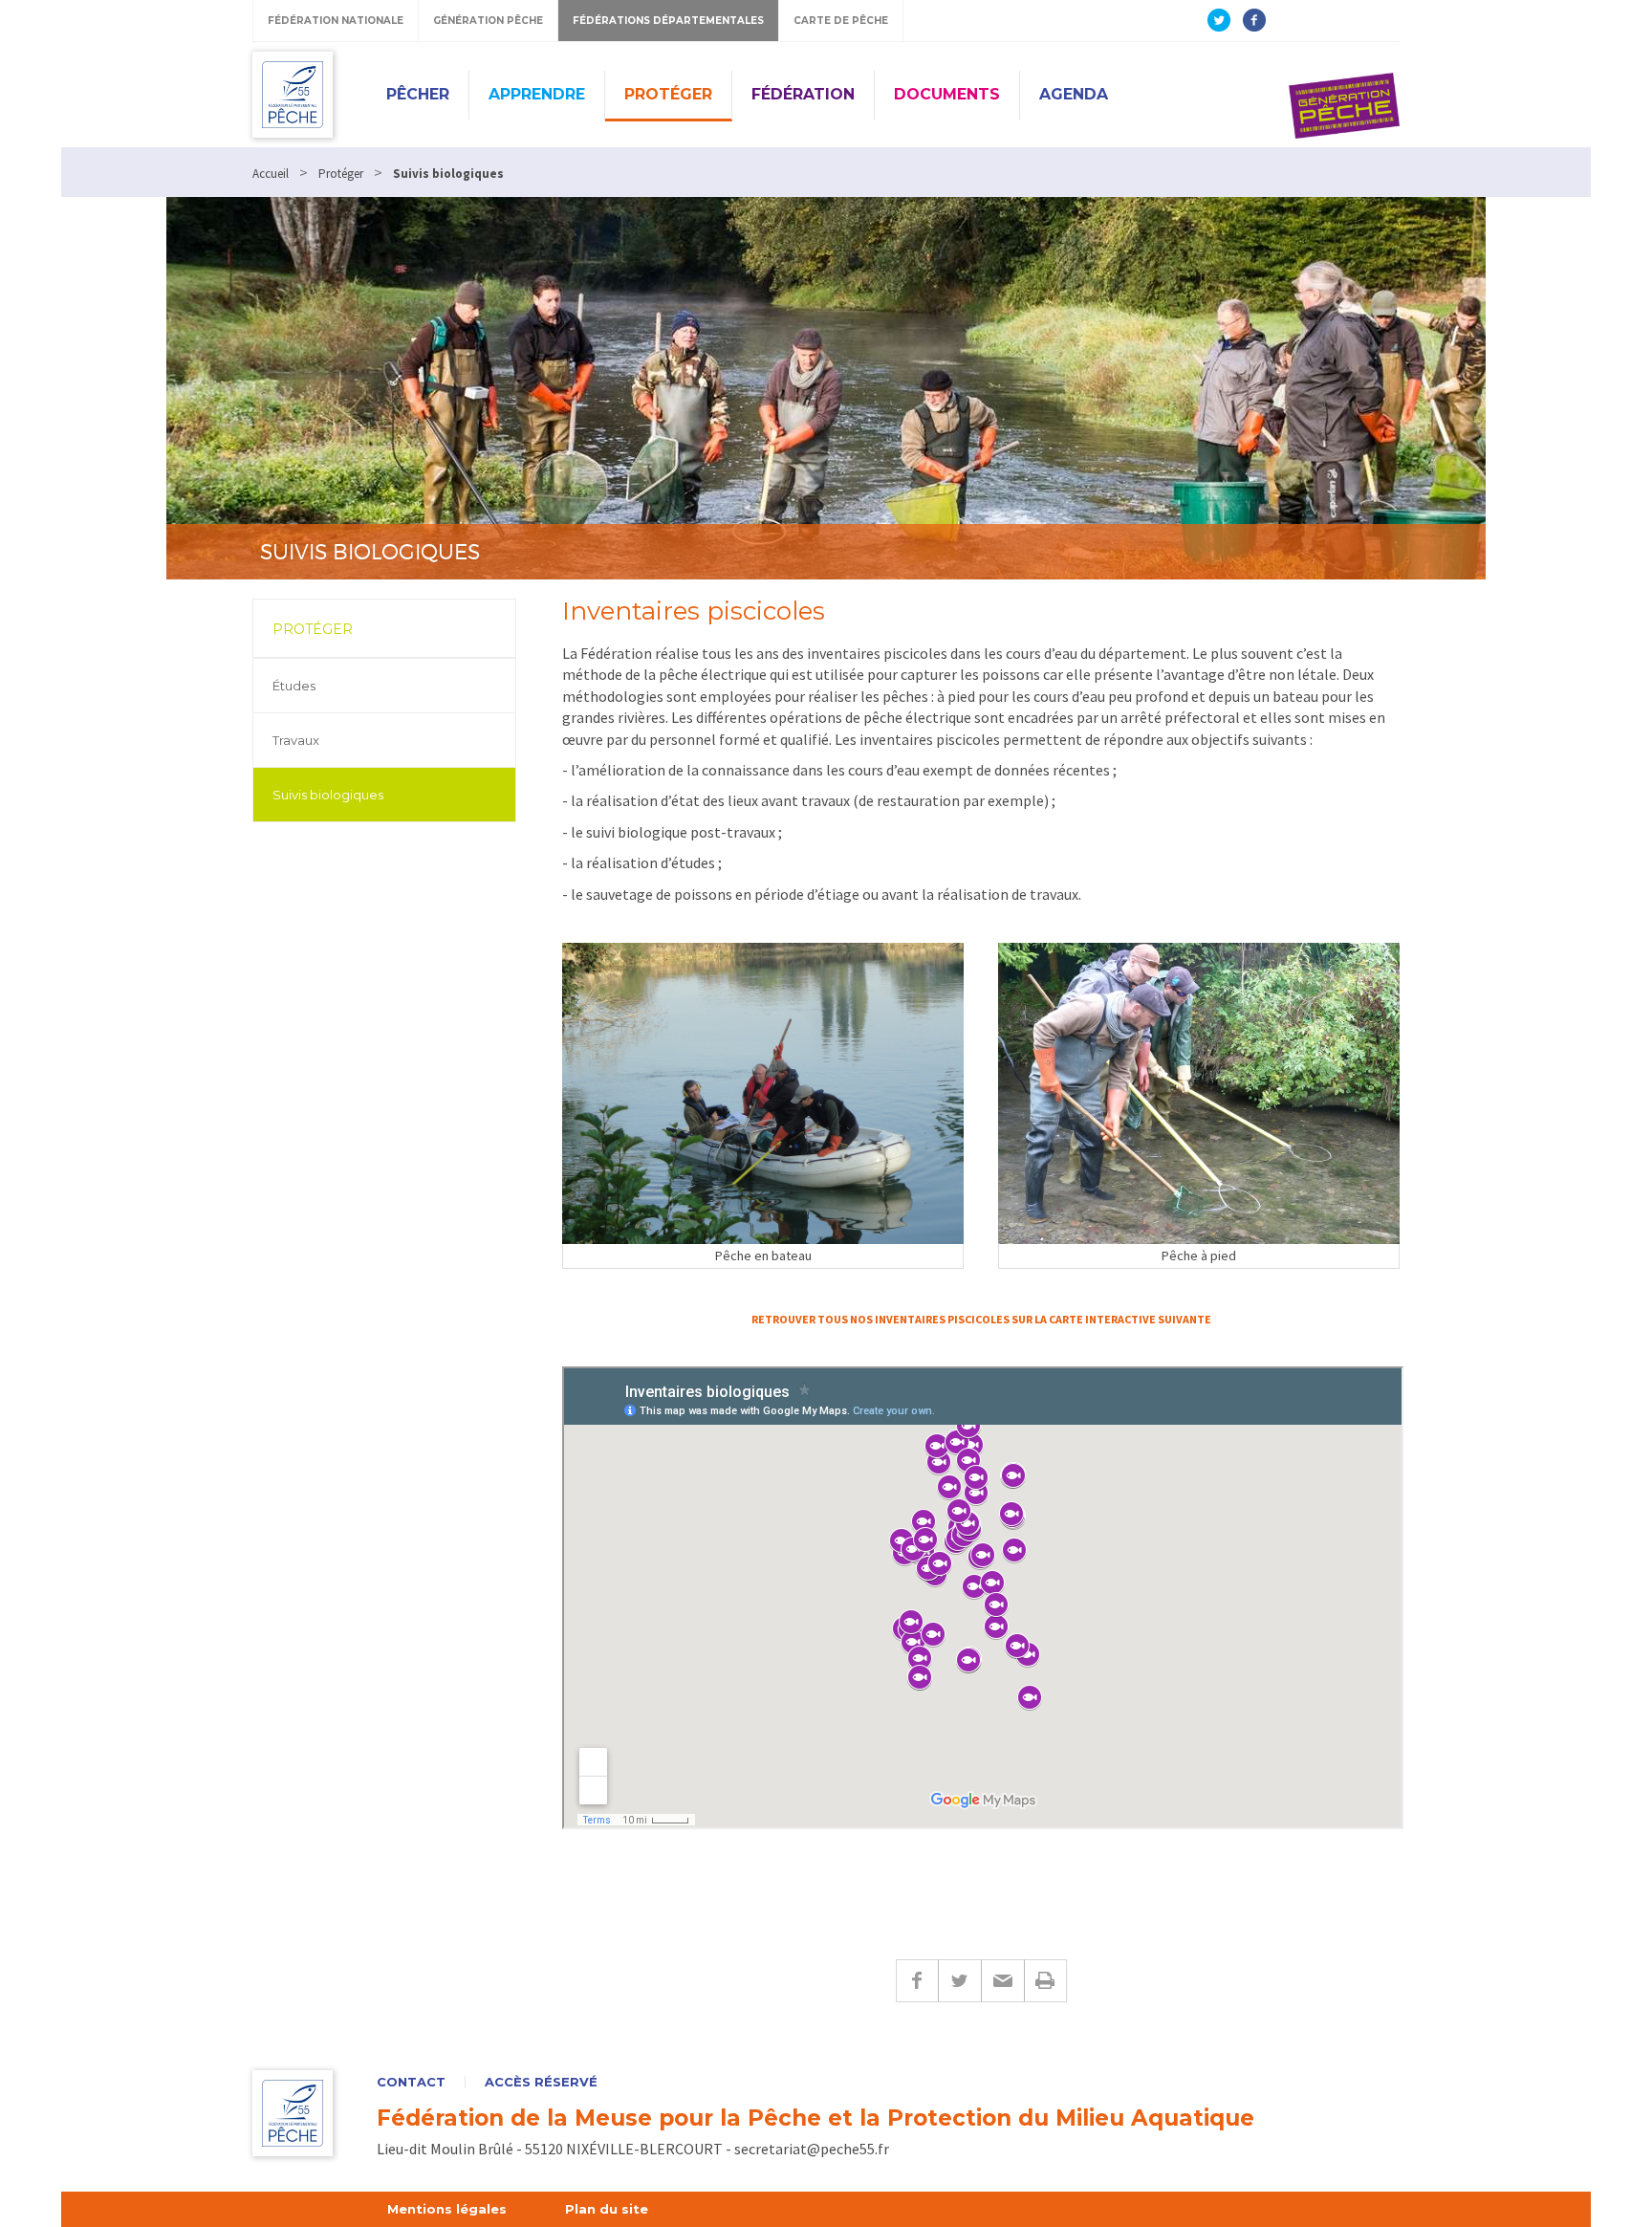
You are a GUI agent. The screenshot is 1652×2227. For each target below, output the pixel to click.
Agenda (1074, 94)
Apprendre (537, 94)
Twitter (959, 1981)
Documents (947, 94)
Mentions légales (447, 2209)
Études (294, 686)
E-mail (1002, 1981)
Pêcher (418, 94)
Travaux (296, 740)
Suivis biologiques (328, 795)
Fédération (803, 94)
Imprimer (1045, 1981)
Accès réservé (541, 2082)
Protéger (668, 94)
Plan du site (607, 2209)
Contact (411, 2082)
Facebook (917, 1981)
